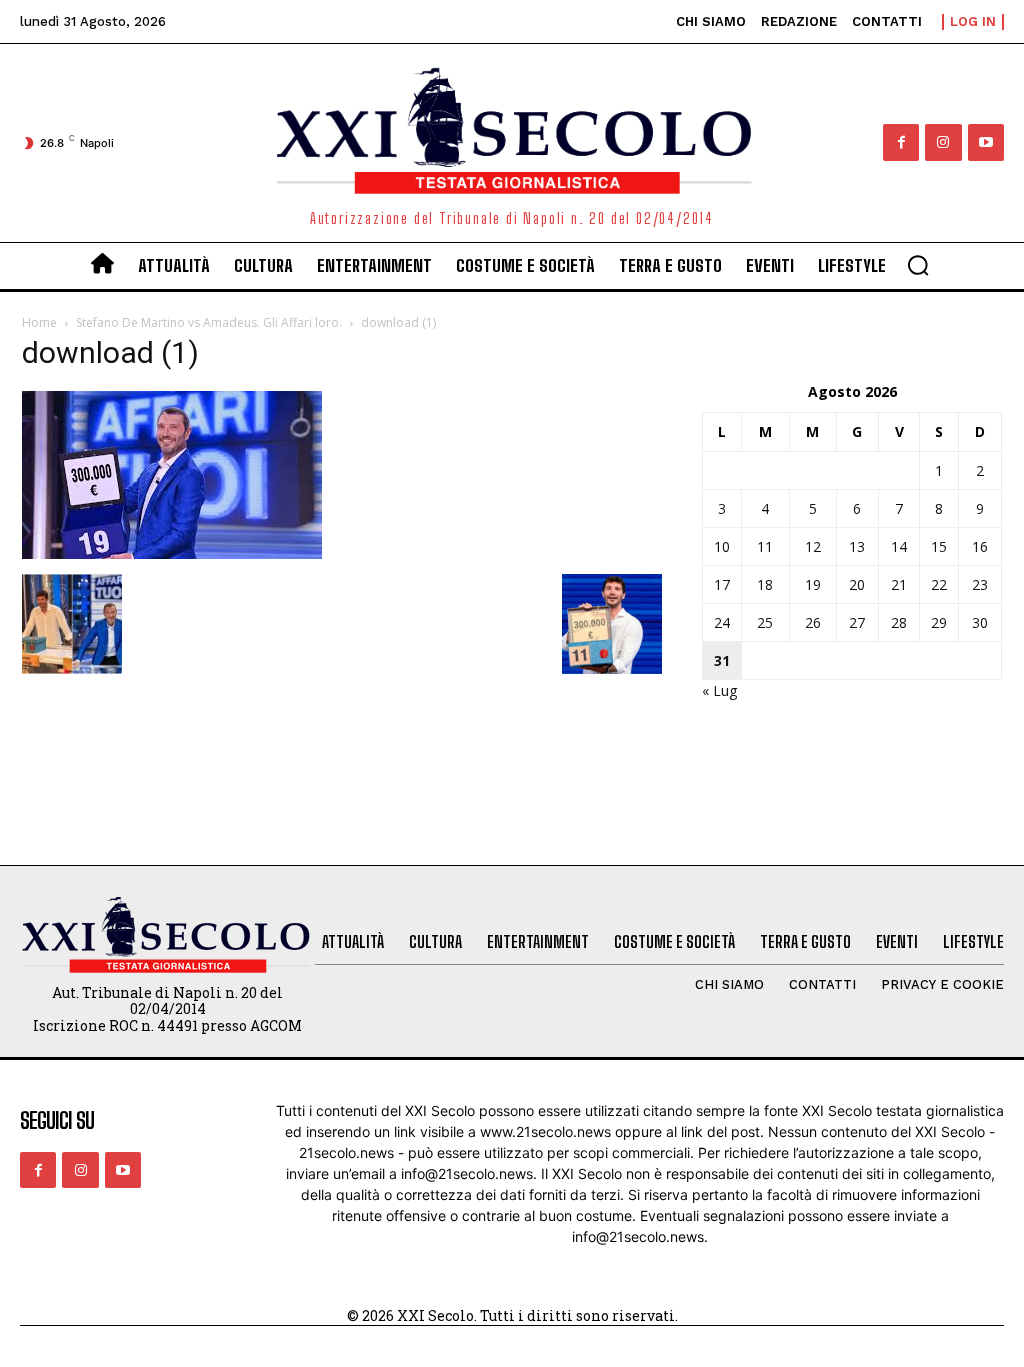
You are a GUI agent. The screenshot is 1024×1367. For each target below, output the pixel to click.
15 (939, 546)
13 (857, 546)
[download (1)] (172, 553)
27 (857, 622)
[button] (918, 265)
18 (765, 584)
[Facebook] (901, 142)
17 (722, 584)
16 (980, 546)
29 (939, 622)
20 (857, 584)
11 (765, 546)
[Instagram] (943, 142)
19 (813, 584)
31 (722, 660)
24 (722, 622)
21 (899, 584)
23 (980, 584)
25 (765, 622)
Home (39, 322)
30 (980, 622)
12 (813, 546)
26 (813, 622)
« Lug (719, 690)
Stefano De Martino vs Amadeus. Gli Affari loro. (209, 322)
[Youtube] (986, 142)
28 (899, 622)
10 (722, 546)
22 (939, 584)
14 (899, 546)
